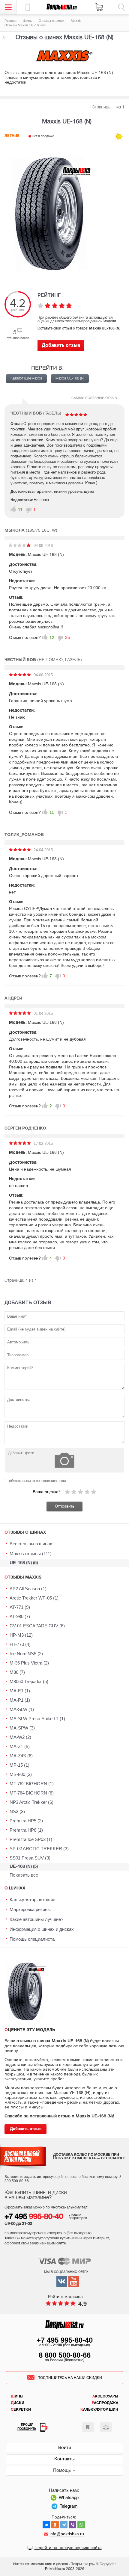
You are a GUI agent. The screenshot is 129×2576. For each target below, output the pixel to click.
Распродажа (105, 2403)
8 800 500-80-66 (65, 2355)
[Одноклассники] (55, 2525)
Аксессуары (105, 2396)
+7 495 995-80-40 (65, 2340)
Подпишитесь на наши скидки (70, 2378)
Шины (17, 2396)
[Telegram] (64, 2525)
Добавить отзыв (61, 346)
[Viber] (72, 2525)
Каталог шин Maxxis (26, 378)
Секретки (21, 2410)
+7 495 (34, 2217)
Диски (18, 2403)
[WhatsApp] (81, 2525)
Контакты (64, 2459)
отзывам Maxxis (4, 37)
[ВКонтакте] (46, 2525)
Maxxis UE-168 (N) (70, 378)
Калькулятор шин (99, 2410)
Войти (64, 2448)
